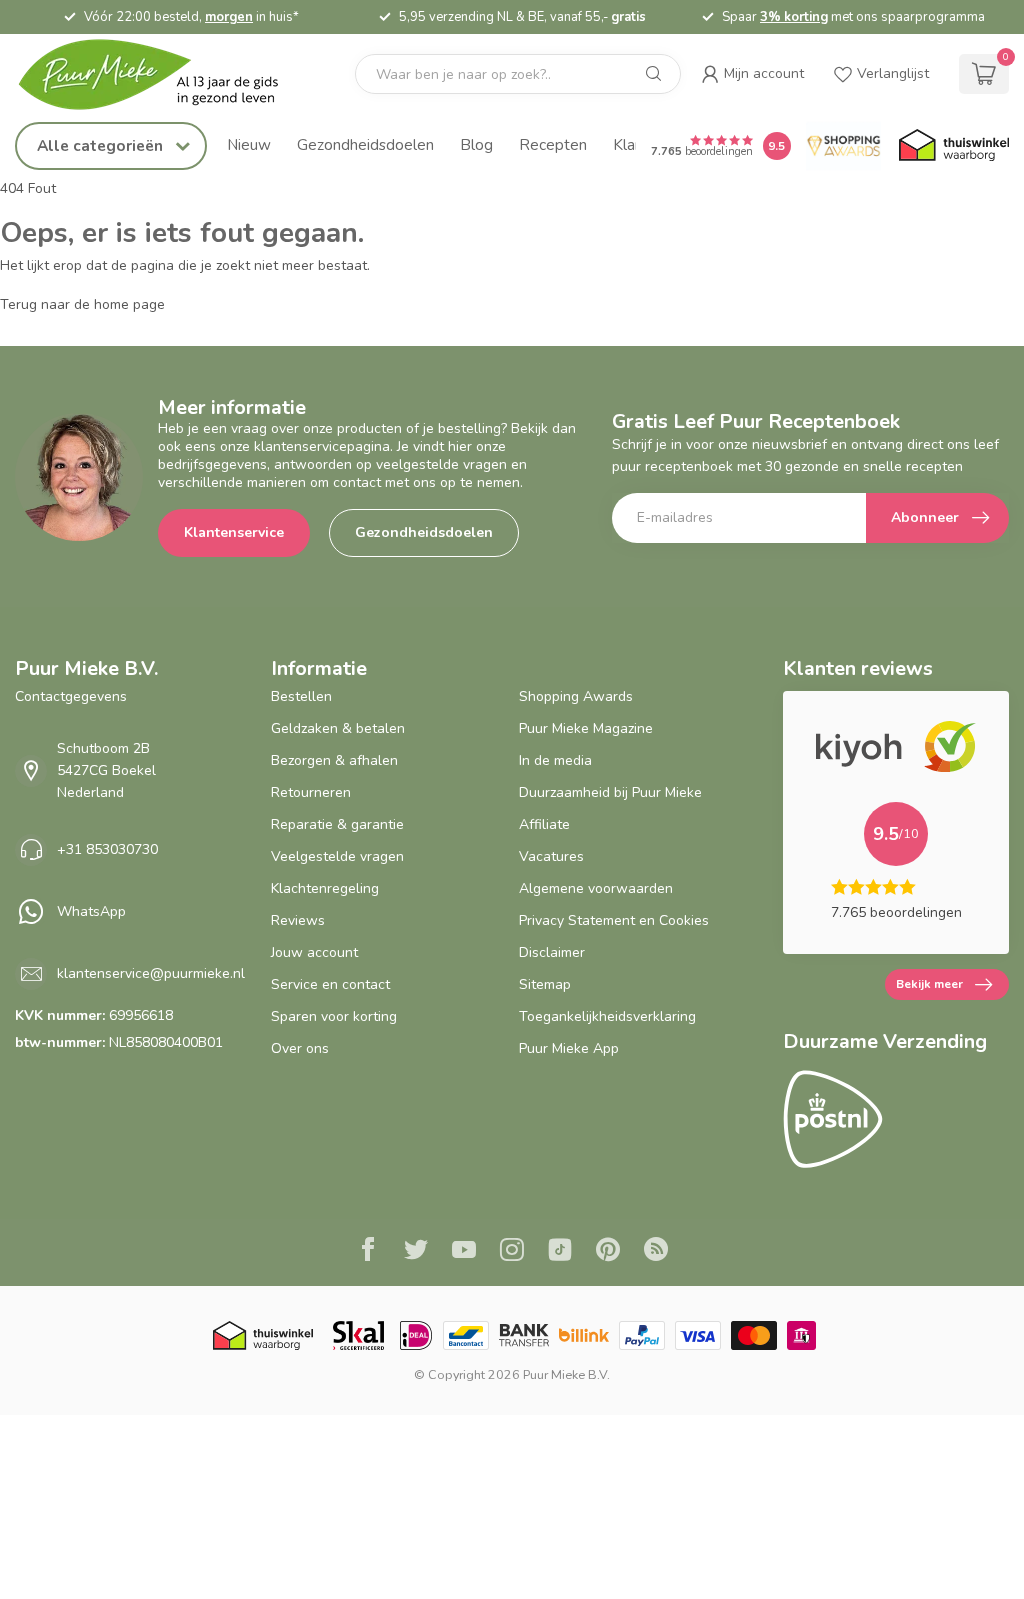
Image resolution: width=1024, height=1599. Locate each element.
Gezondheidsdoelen (365, 144)
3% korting (949, 17)
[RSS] (656, 1252)
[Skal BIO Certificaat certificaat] (358, 1335)
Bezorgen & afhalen (334, 760)
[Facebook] (368, 1252)
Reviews (298, 920)
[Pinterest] (608, 1252)
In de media (555, 760)
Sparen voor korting (334, 1016)
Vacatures (551, 856)
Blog (476, 144)
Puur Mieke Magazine (586, 728)
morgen (384, 17)
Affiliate (544, 824)
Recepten (553, 144)
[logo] (165, 74)
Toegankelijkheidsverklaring (607, 1016)
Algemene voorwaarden (596, 888)
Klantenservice (234, 532)
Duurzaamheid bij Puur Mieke (610, 792)
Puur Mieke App (569, 1048)
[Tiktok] (560, 1252)
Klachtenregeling (325, 888)
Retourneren (311, 792)
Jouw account (314, 952)
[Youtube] (464, 1252)
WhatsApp (91, 911)
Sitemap (545, 984)
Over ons (300, 1048)
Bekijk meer (929, 984)
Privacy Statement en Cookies (614, 920)
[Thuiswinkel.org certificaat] (954, 146)
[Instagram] (512, 1252)
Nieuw (249, 144)
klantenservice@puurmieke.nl (151, 973)
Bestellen (301, 696)
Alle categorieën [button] (102, 145)
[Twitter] (416, 1252)
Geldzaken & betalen (338, 728)
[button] (752, 74)
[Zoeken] (654, 74)
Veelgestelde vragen (337, 856)
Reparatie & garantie (337, 824)
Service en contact (330, 984)
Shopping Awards (576, 696)
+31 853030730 (107, 849)
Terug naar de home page (82, 304)
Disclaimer (552, 952)
